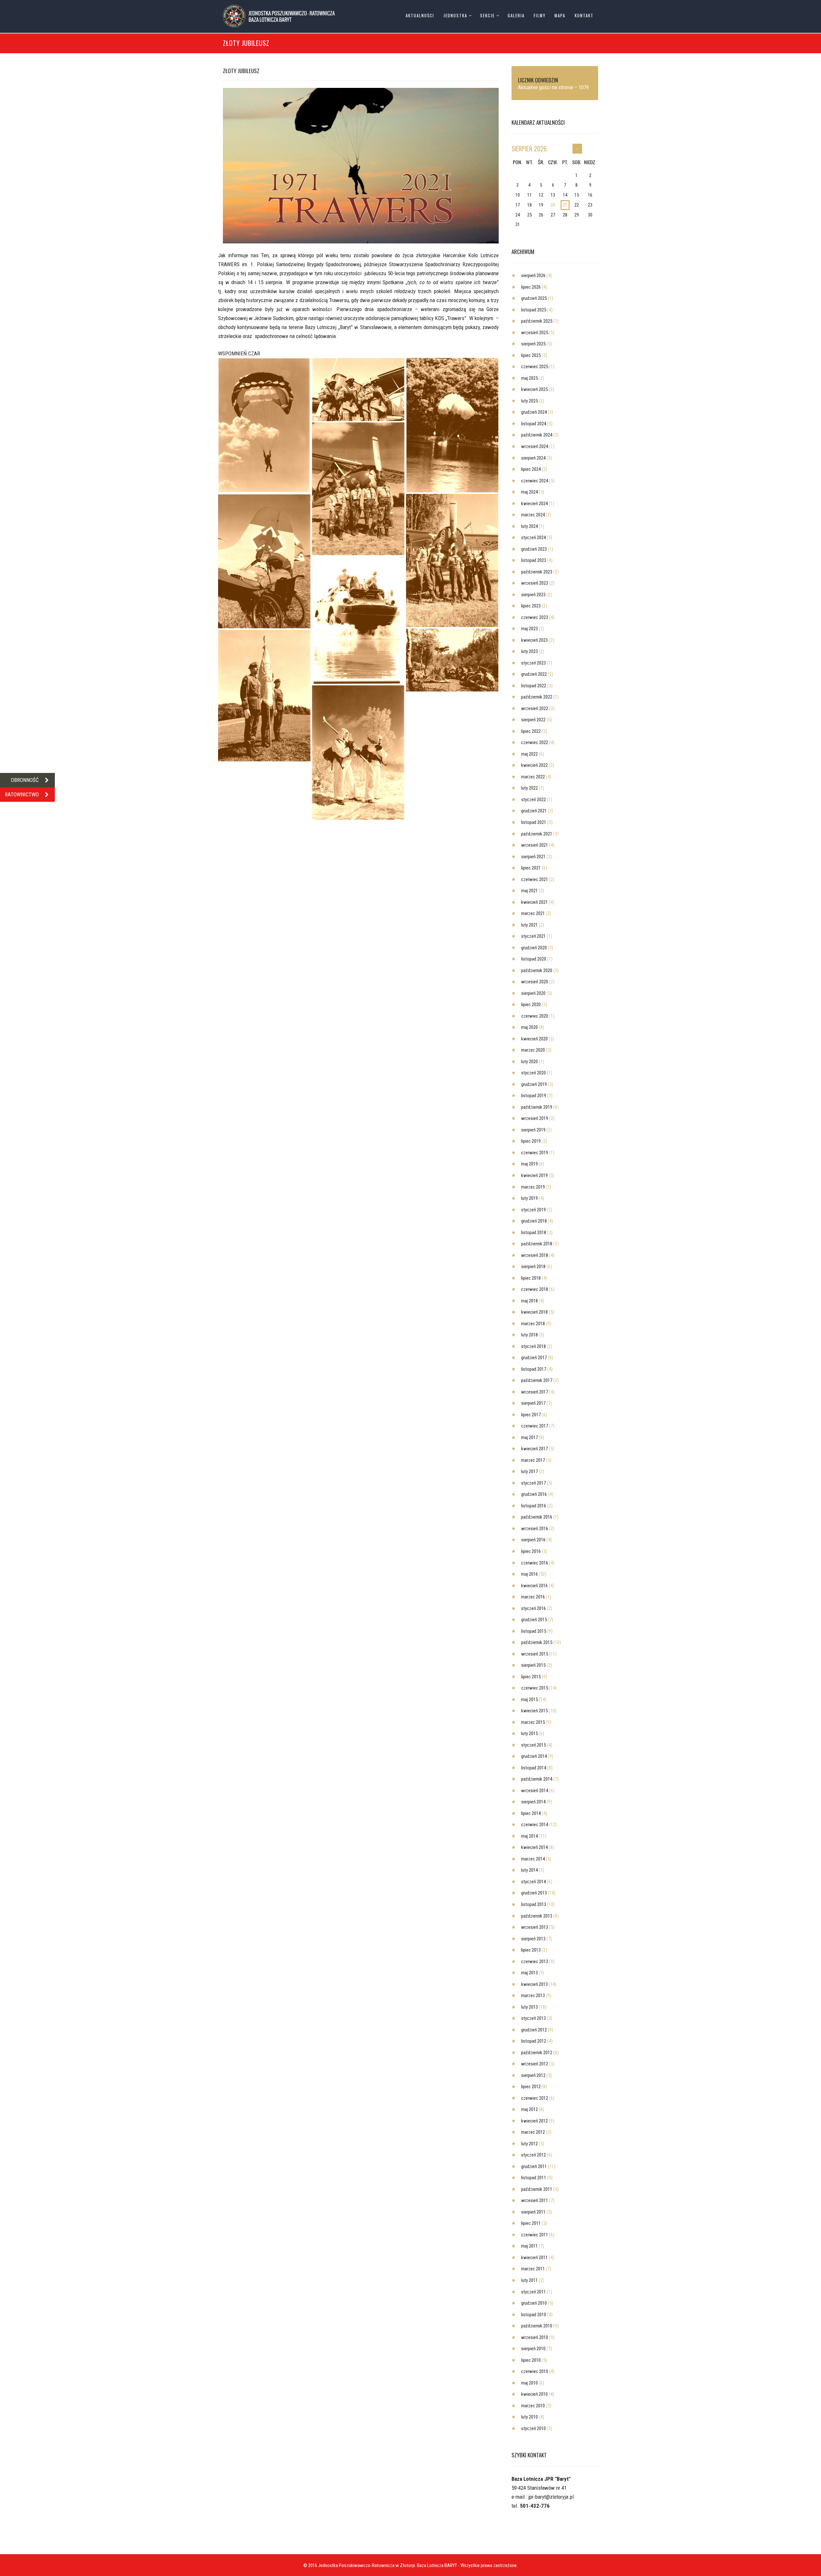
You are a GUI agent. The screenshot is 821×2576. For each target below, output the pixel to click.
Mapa (560, 16)
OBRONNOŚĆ (25, 780)
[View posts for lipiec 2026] (577, 149)
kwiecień (534, 389)
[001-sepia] (358, 390)
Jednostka (455, 16)
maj (529, 378)
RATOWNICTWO (22, 794)
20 (553, 205)
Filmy (540, 16)
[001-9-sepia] (264, 425)
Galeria (516, 16)
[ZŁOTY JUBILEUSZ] (361, 166)
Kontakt (584, 16)
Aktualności (420, 16)
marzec (533, 515)
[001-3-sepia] (358, 489)
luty (529, 401)
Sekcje (487, 16)
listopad (534, 310)
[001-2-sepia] (452, 560)
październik (537, 321)
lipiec (531, 287)
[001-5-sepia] (264, 695)
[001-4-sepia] (358, 753)
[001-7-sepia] (452, 660)
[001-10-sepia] (264, 561)
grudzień (534, 298)
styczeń (533, 538)
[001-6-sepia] (452, 425)
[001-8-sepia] (358, 620)
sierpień (529, 148)
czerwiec (535, 367)
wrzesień (535, 333)
